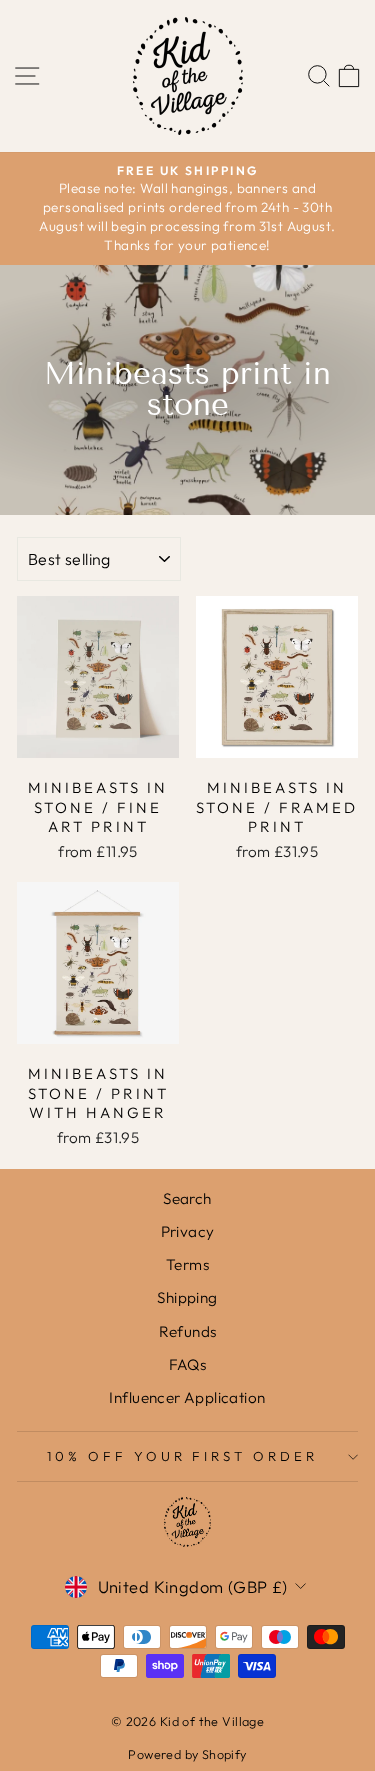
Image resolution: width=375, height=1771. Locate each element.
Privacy (188, 1231)
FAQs (188, 1364)
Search (187, 1198)
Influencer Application (187, 1397)
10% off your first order (182, 1456)
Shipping (187, 1297)
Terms (187, 1264)
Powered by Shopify (187, 1754)
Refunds (188, 1331)
